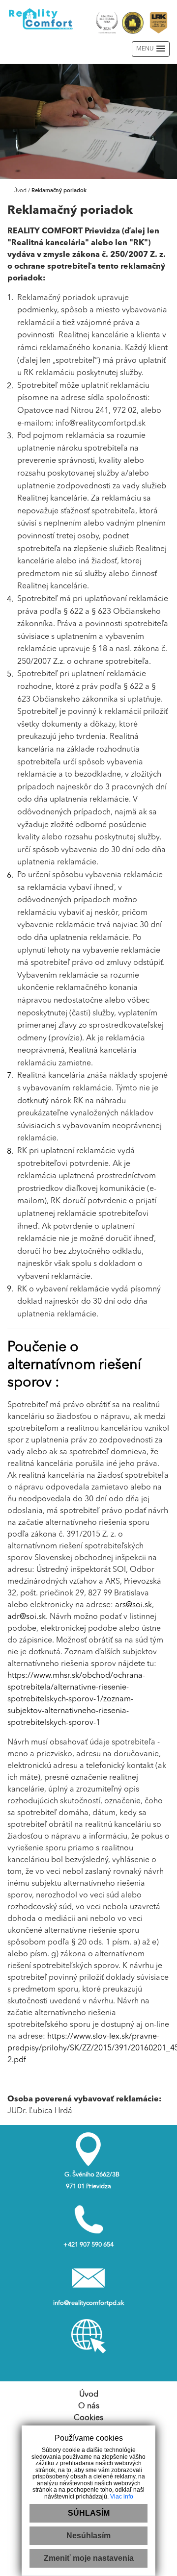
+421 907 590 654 (88, 2245)
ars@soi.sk (133, 1605)
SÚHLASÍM (89, 2513)
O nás (89, 2406)
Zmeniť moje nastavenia (89, 2558)
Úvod (19, 191)
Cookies (88, 2418)
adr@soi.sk (27, 1617)
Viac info (122, 2497)
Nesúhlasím (88, 2536)
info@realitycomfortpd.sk (89, 2303)
